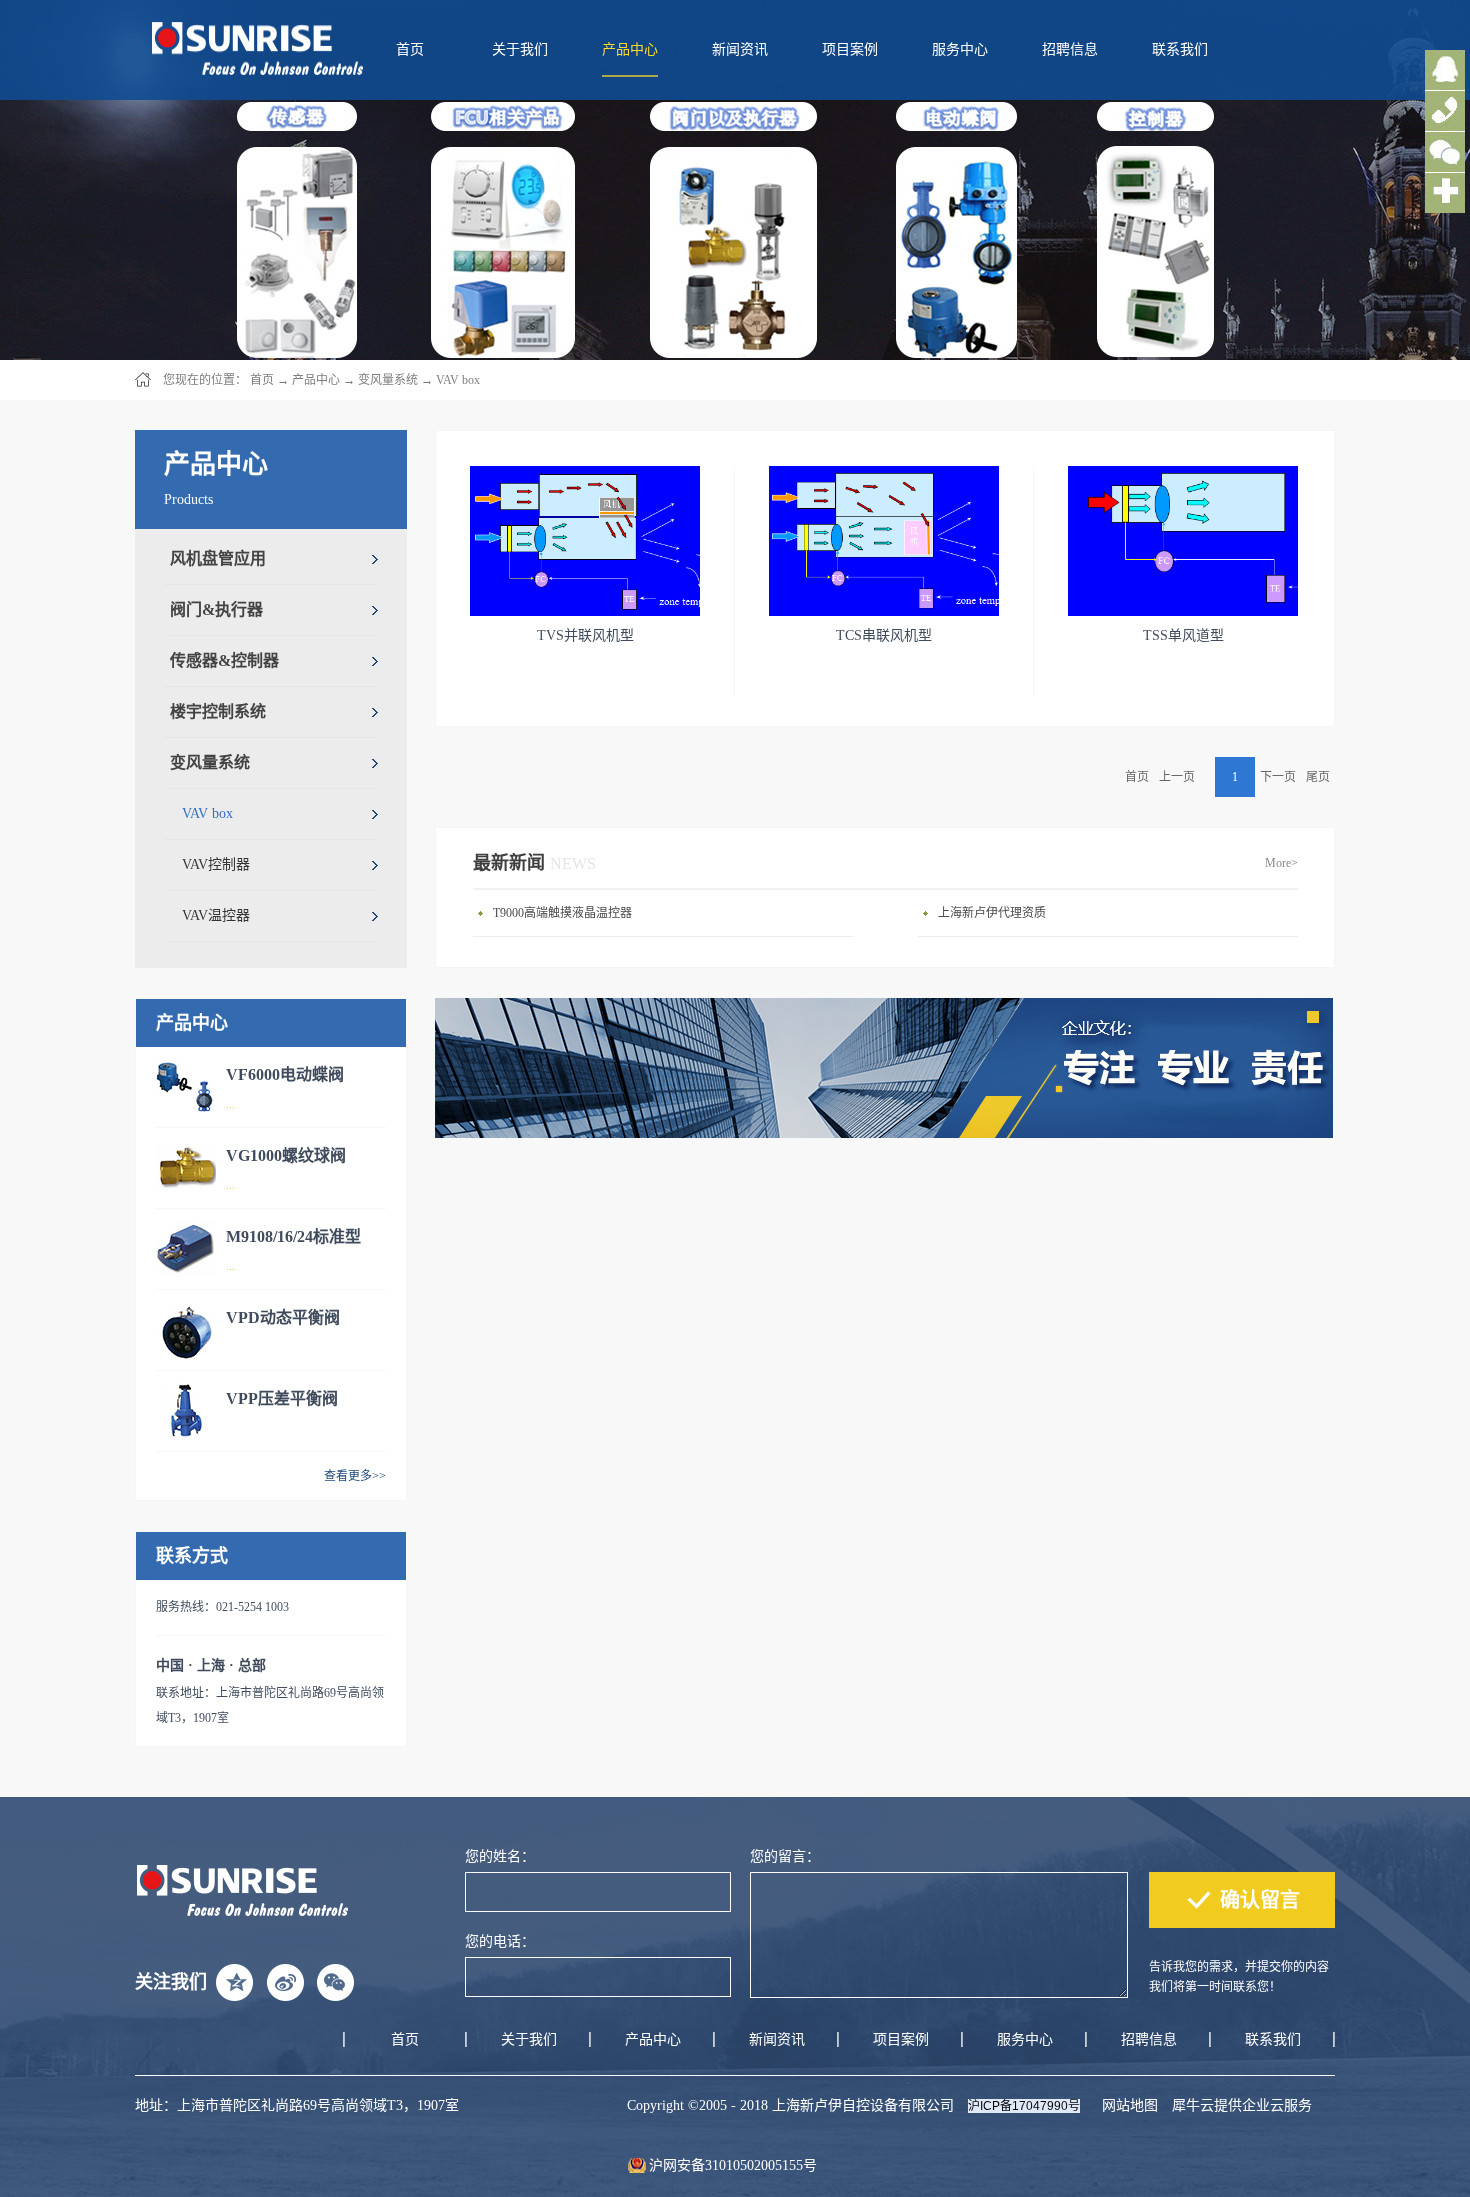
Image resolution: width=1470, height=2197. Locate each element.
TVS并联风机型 (585, 635)
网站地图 (1126, 2105)
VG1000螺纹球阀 (286, 1155)
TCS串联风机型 (884, 635)
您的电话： (500, 1941)
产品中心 (316, 380)
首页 (410, 49)
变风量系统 (388, 380)
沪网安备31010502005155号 (733, 2165)
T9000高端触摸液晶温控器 (562, 913)
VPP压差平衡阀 (282, 1398)
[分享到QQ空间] (235, 1982)
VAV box (458, 380)
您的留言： (785, 1856)
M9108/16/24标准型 (293, 1236)
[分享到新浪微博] (285, 1982)
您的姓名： (500, 1856)
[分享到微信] (335, 1982)
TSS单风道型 (1183, 635)
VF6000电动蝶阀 (285, 1074)
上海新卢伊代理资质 (992, 913)
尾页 (1318, 777)
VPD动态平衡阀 (283, 1317)
